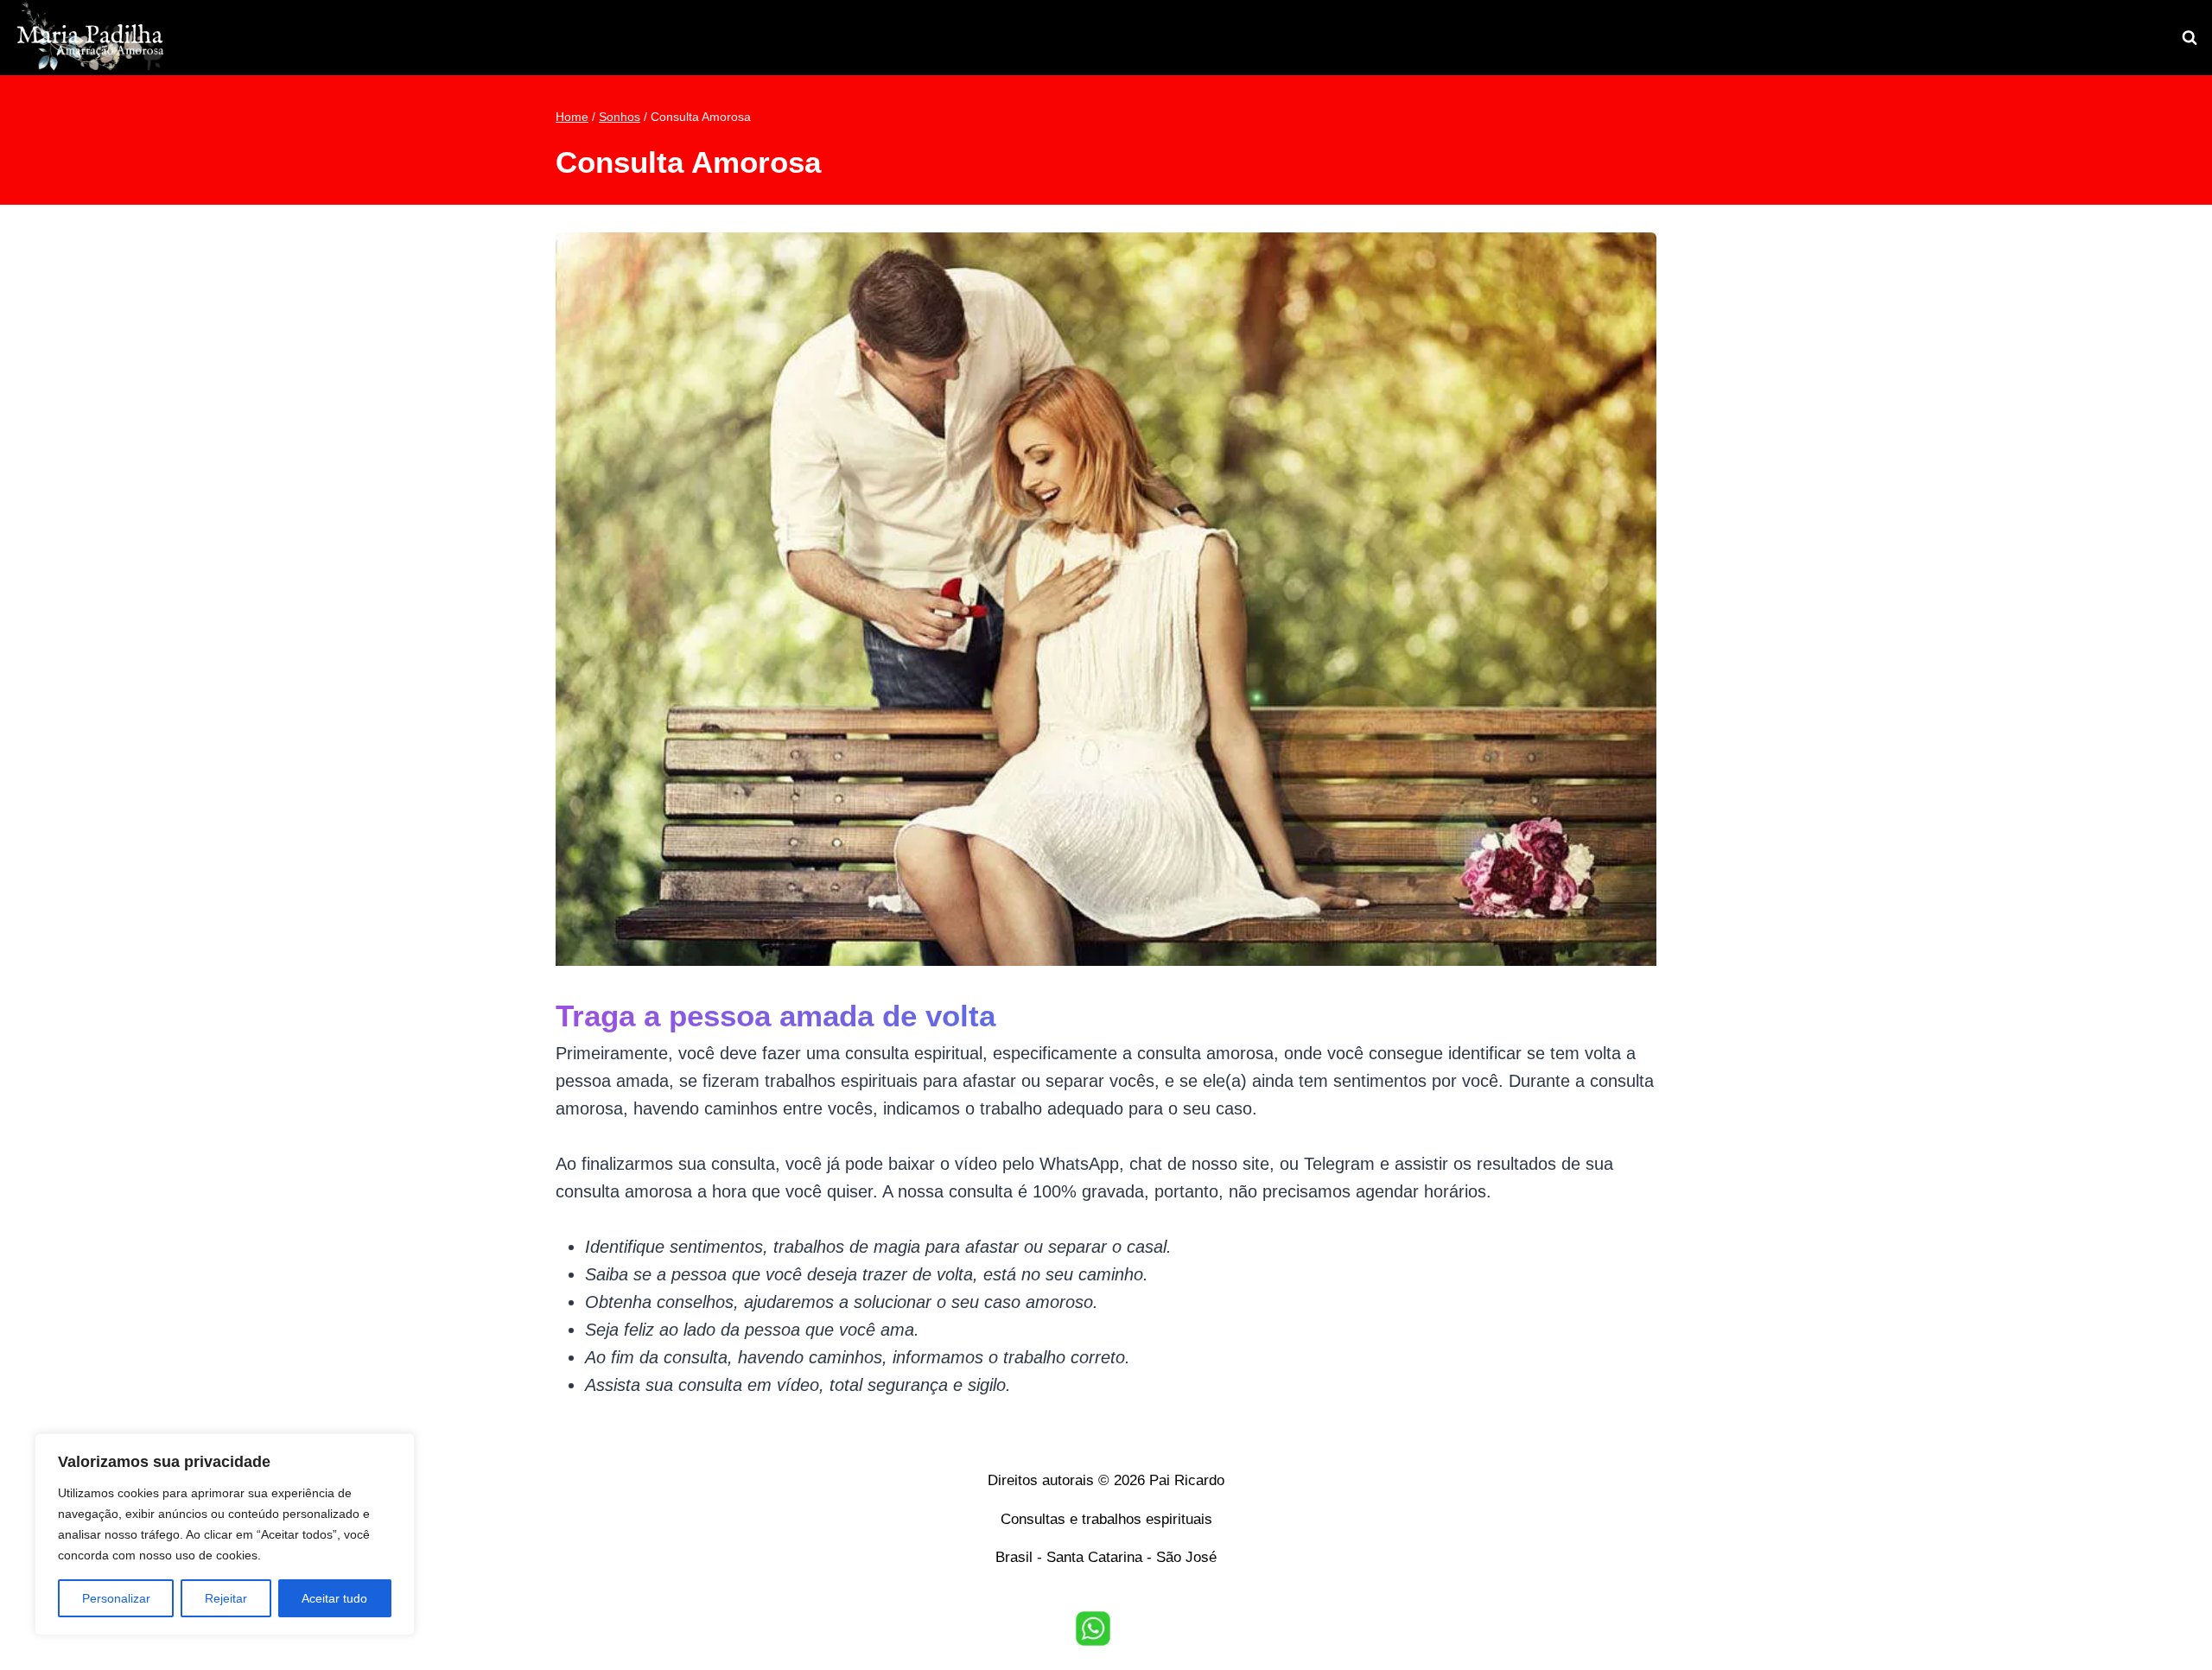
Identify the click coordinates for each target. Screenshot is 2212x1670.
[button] (1093, 1629)
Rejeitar (226, 1598)
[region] (225, 1534)
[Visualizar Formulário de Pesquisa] (2190, 38)
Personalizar (116, 1598)
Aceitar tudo (334, 1598)
